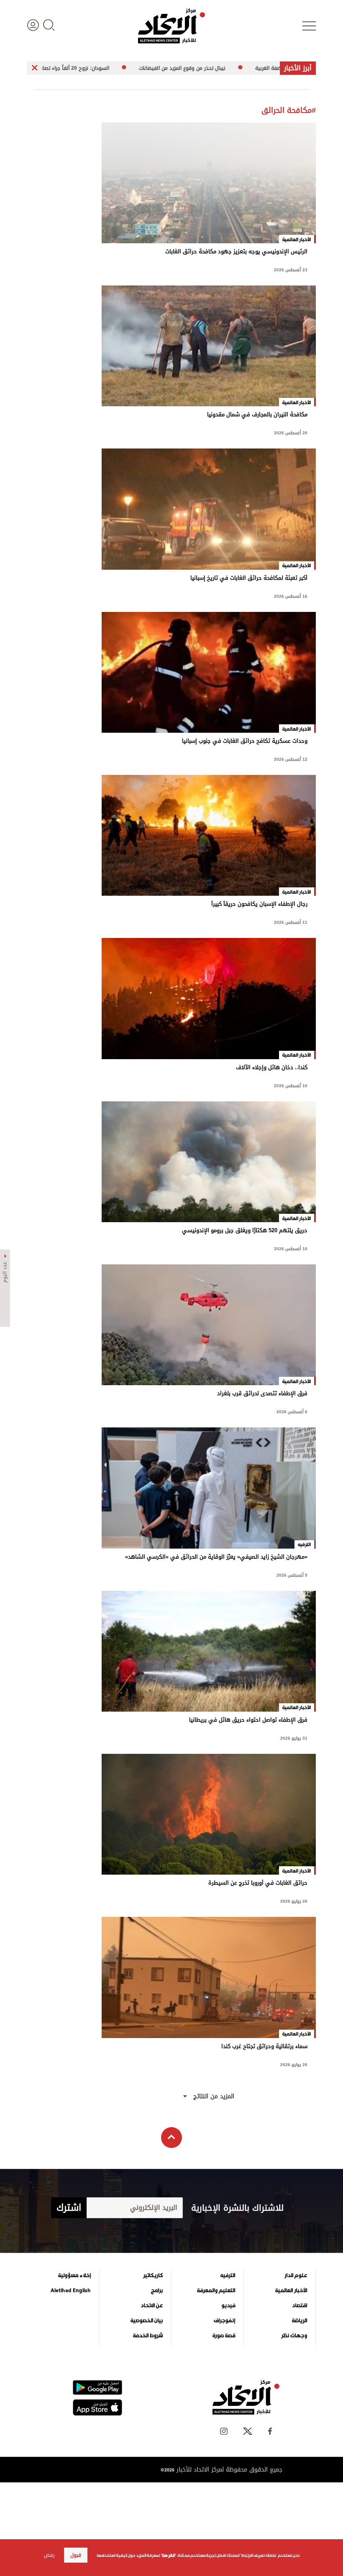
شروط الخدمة (148, 2336)
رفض (49, 2555)
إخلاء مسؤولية (74, 2275)
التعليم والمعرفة (216, 2291)
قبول (76, 2555)
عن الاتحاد (152, 2306)
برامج (157, 2291)
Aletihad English (71, 2291)
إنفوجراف (224, 2321)
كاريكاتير (153, 2275)
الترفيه (228, 2275)
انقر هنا (168, 2555)
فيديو (228, 2306)
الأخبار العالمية (291, 2291)
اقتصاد (299, 2306)
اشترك (69, 2208)
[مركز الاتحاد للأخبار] (171, 26)
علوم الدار (296, 2275)
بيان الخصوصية (147, 2321)
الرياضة (299, 2321)
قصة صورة (224, 2336)
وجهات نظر (294, 2336)
